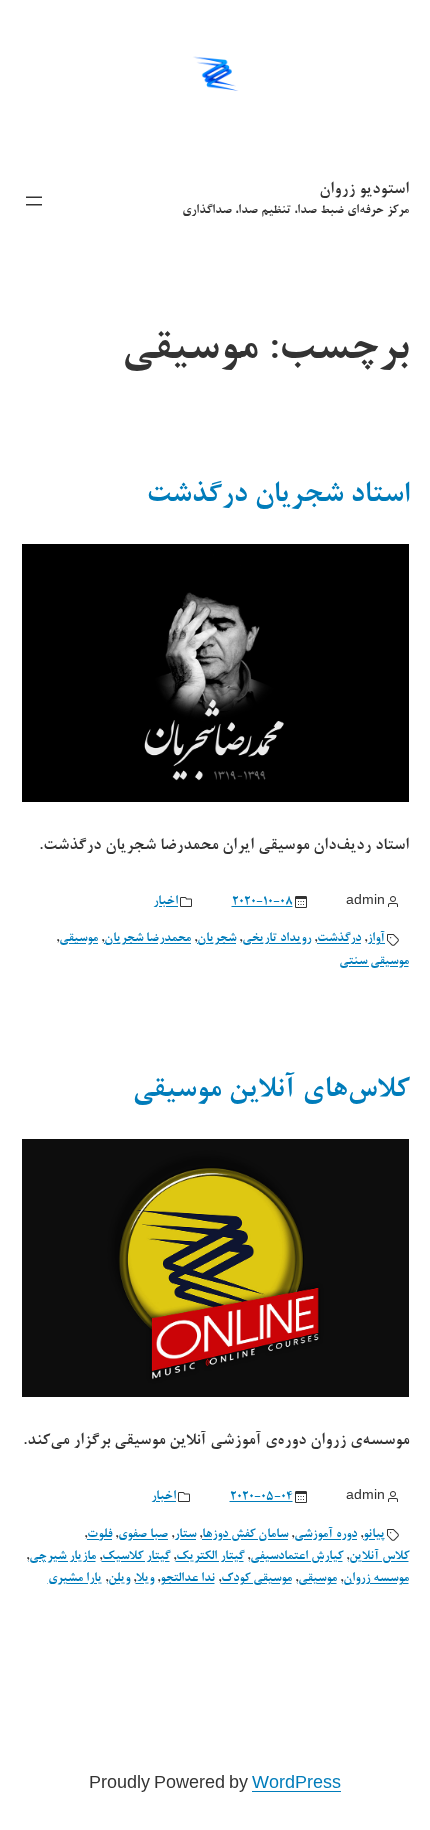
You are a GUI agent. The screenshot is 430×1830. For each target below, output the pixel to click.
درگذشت (339, 939)
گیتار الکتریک (210, 1557)
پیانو (374, 1535)
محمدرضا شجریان (147, 939)
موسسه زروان (376, 1579)
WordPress (296, 1785)
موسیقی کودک (256, 1579)
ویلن (119, 1579)
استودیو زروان (364, 190)
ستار (185, 1535)
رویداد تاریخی (276, 939)
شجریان (216, 939)
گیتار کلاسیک (136, 1557)
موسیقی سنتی (374, 962)
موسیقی (78, 939)
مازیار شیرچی (62, 1557)
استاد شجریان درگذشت (277, 496)
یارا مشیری (75, 1579)
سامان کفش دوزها (245, 1535)
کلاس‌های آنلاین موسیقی (270, 1091)
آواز (376, 939)
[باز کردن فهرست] (34, 201)
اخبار (165, 902)
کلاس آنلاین (379, 1557)
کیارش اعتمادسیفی (296, 1557)
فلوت (99, 1535)
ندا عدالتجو (187, 1579)
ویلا (145, 1579)
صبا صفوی (143, 1535)
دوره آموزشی (325, 1535)
